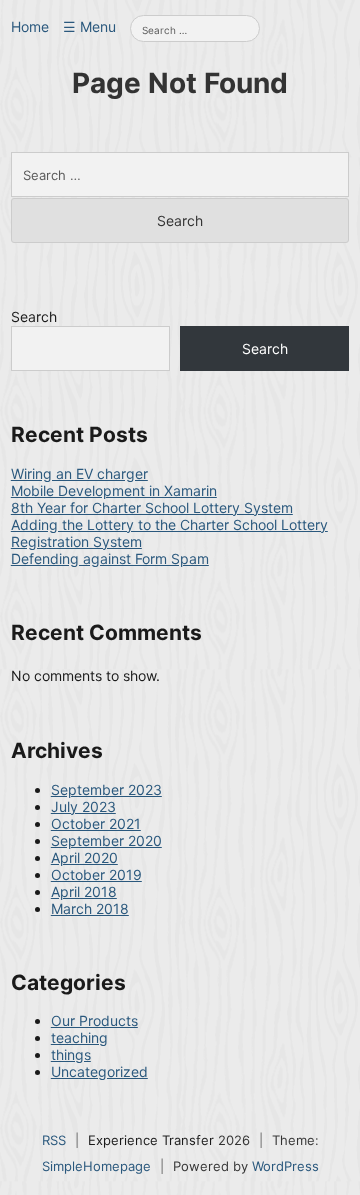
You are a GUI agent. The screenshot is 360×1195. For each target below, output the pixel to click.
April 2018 (84, 891)
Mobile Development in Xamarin (114, 490)
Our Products (94, 1020)
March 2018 (90, 908)
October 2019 (96, 874)
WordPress (285, 1166)
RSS (54, 1140)
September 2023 (106, 789)
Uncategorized (99, 1071)
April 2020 (84, 857)
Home (30, 26)
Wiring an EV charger (79, 473)
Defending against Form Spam (110, 558)
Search (34, 316)
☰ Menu (89, 26)
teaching (79, 1037)
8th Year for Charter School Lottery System (152, 507)
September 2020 (106, 840)
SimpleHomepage (96, 1166)
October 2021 (96, 823)
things (71, 1054)
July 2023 (83, 806)
